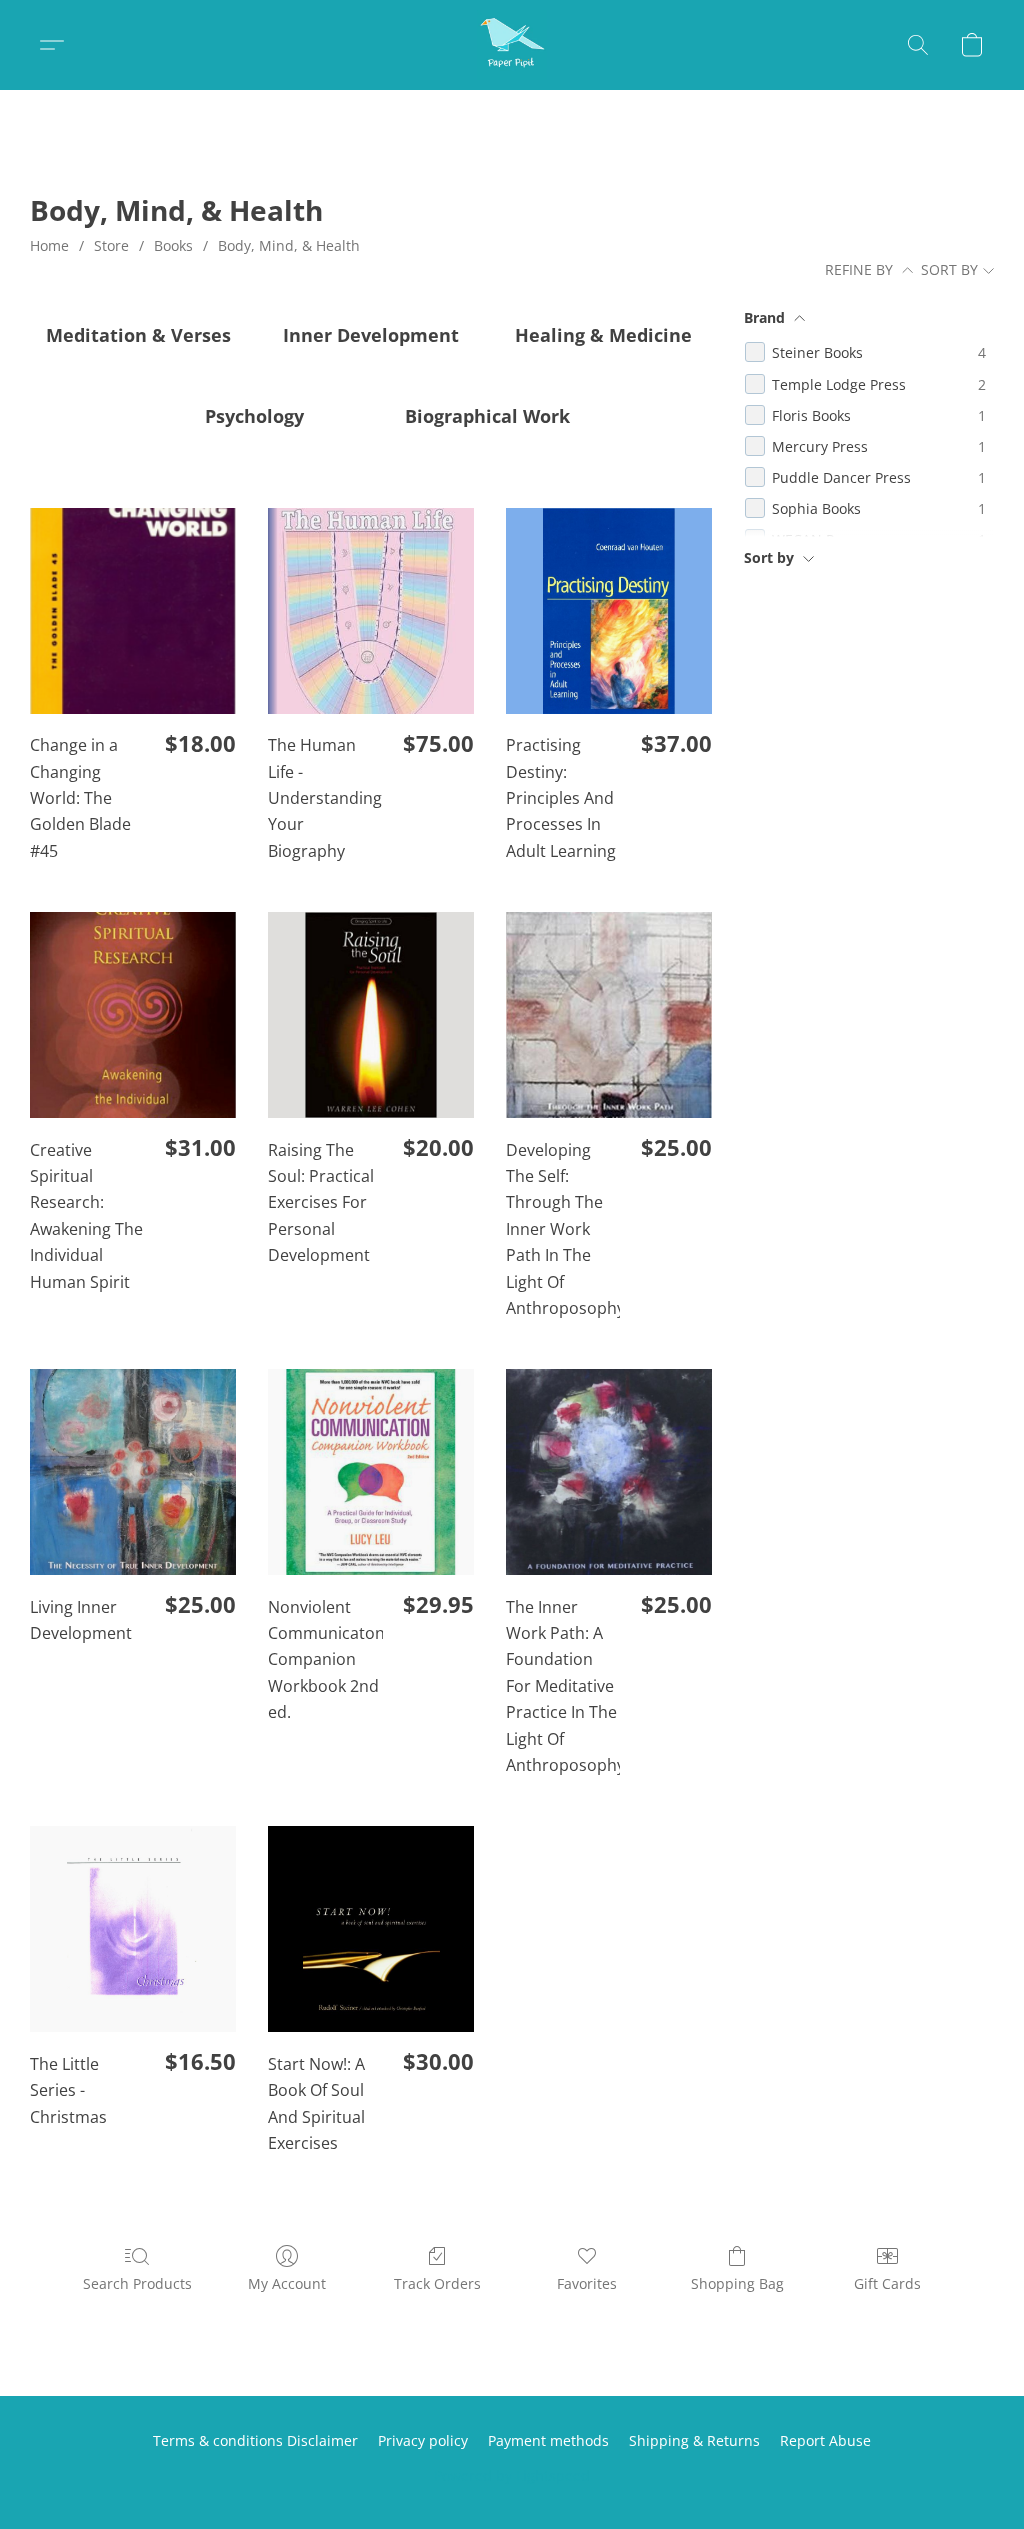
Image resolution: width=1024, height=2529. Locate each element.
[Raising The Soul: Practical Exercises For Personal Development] (371, 1015)
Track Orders (437, 2283)
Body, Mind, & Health (289, 245)
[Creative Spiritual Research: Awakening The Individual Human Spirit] (133, 1015)
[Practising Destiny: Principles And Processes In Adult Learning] (609, 611)
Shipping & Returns (694, 2440)
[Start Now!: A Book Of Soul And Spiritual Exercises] (371, 1929)
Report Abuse (825, 2440)
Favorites (587, 2283)
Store (111, 245)
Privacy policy (423, 2440)
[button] (512, 45)
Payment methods (548, 2440)
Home (49, 245)
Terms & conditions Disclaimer (255, 2440)
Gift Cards (887, 2283)
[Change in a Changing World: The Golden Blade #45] (133, 611)
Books (173, 245)
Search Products (137, 2283)
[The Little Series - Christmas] (133, 1929)
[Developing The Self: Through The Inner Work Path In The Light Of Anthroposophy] (609, 1015)
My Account (287, 2283)
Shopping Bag (737, 2283)
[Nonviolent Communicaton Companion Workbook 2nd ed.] (371, 1472)
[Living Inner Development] (133, 1472)
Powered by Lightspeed (512, 2475)
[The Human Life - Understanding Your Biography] (371, 611)
